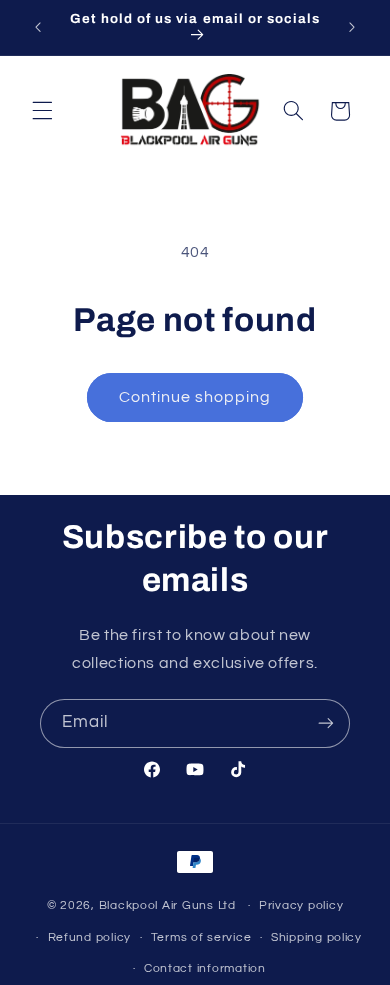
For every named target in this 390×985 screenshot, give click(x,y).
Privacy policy (301, 905)
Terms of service (201, 937)
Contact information (205, 968)
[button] (42, 111)
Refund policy (90, 937)
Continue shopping (195, 397)
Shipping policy (316, 937)
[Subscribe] (326, 723)
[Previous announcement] (38, 27)
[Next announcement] (352, 27)
